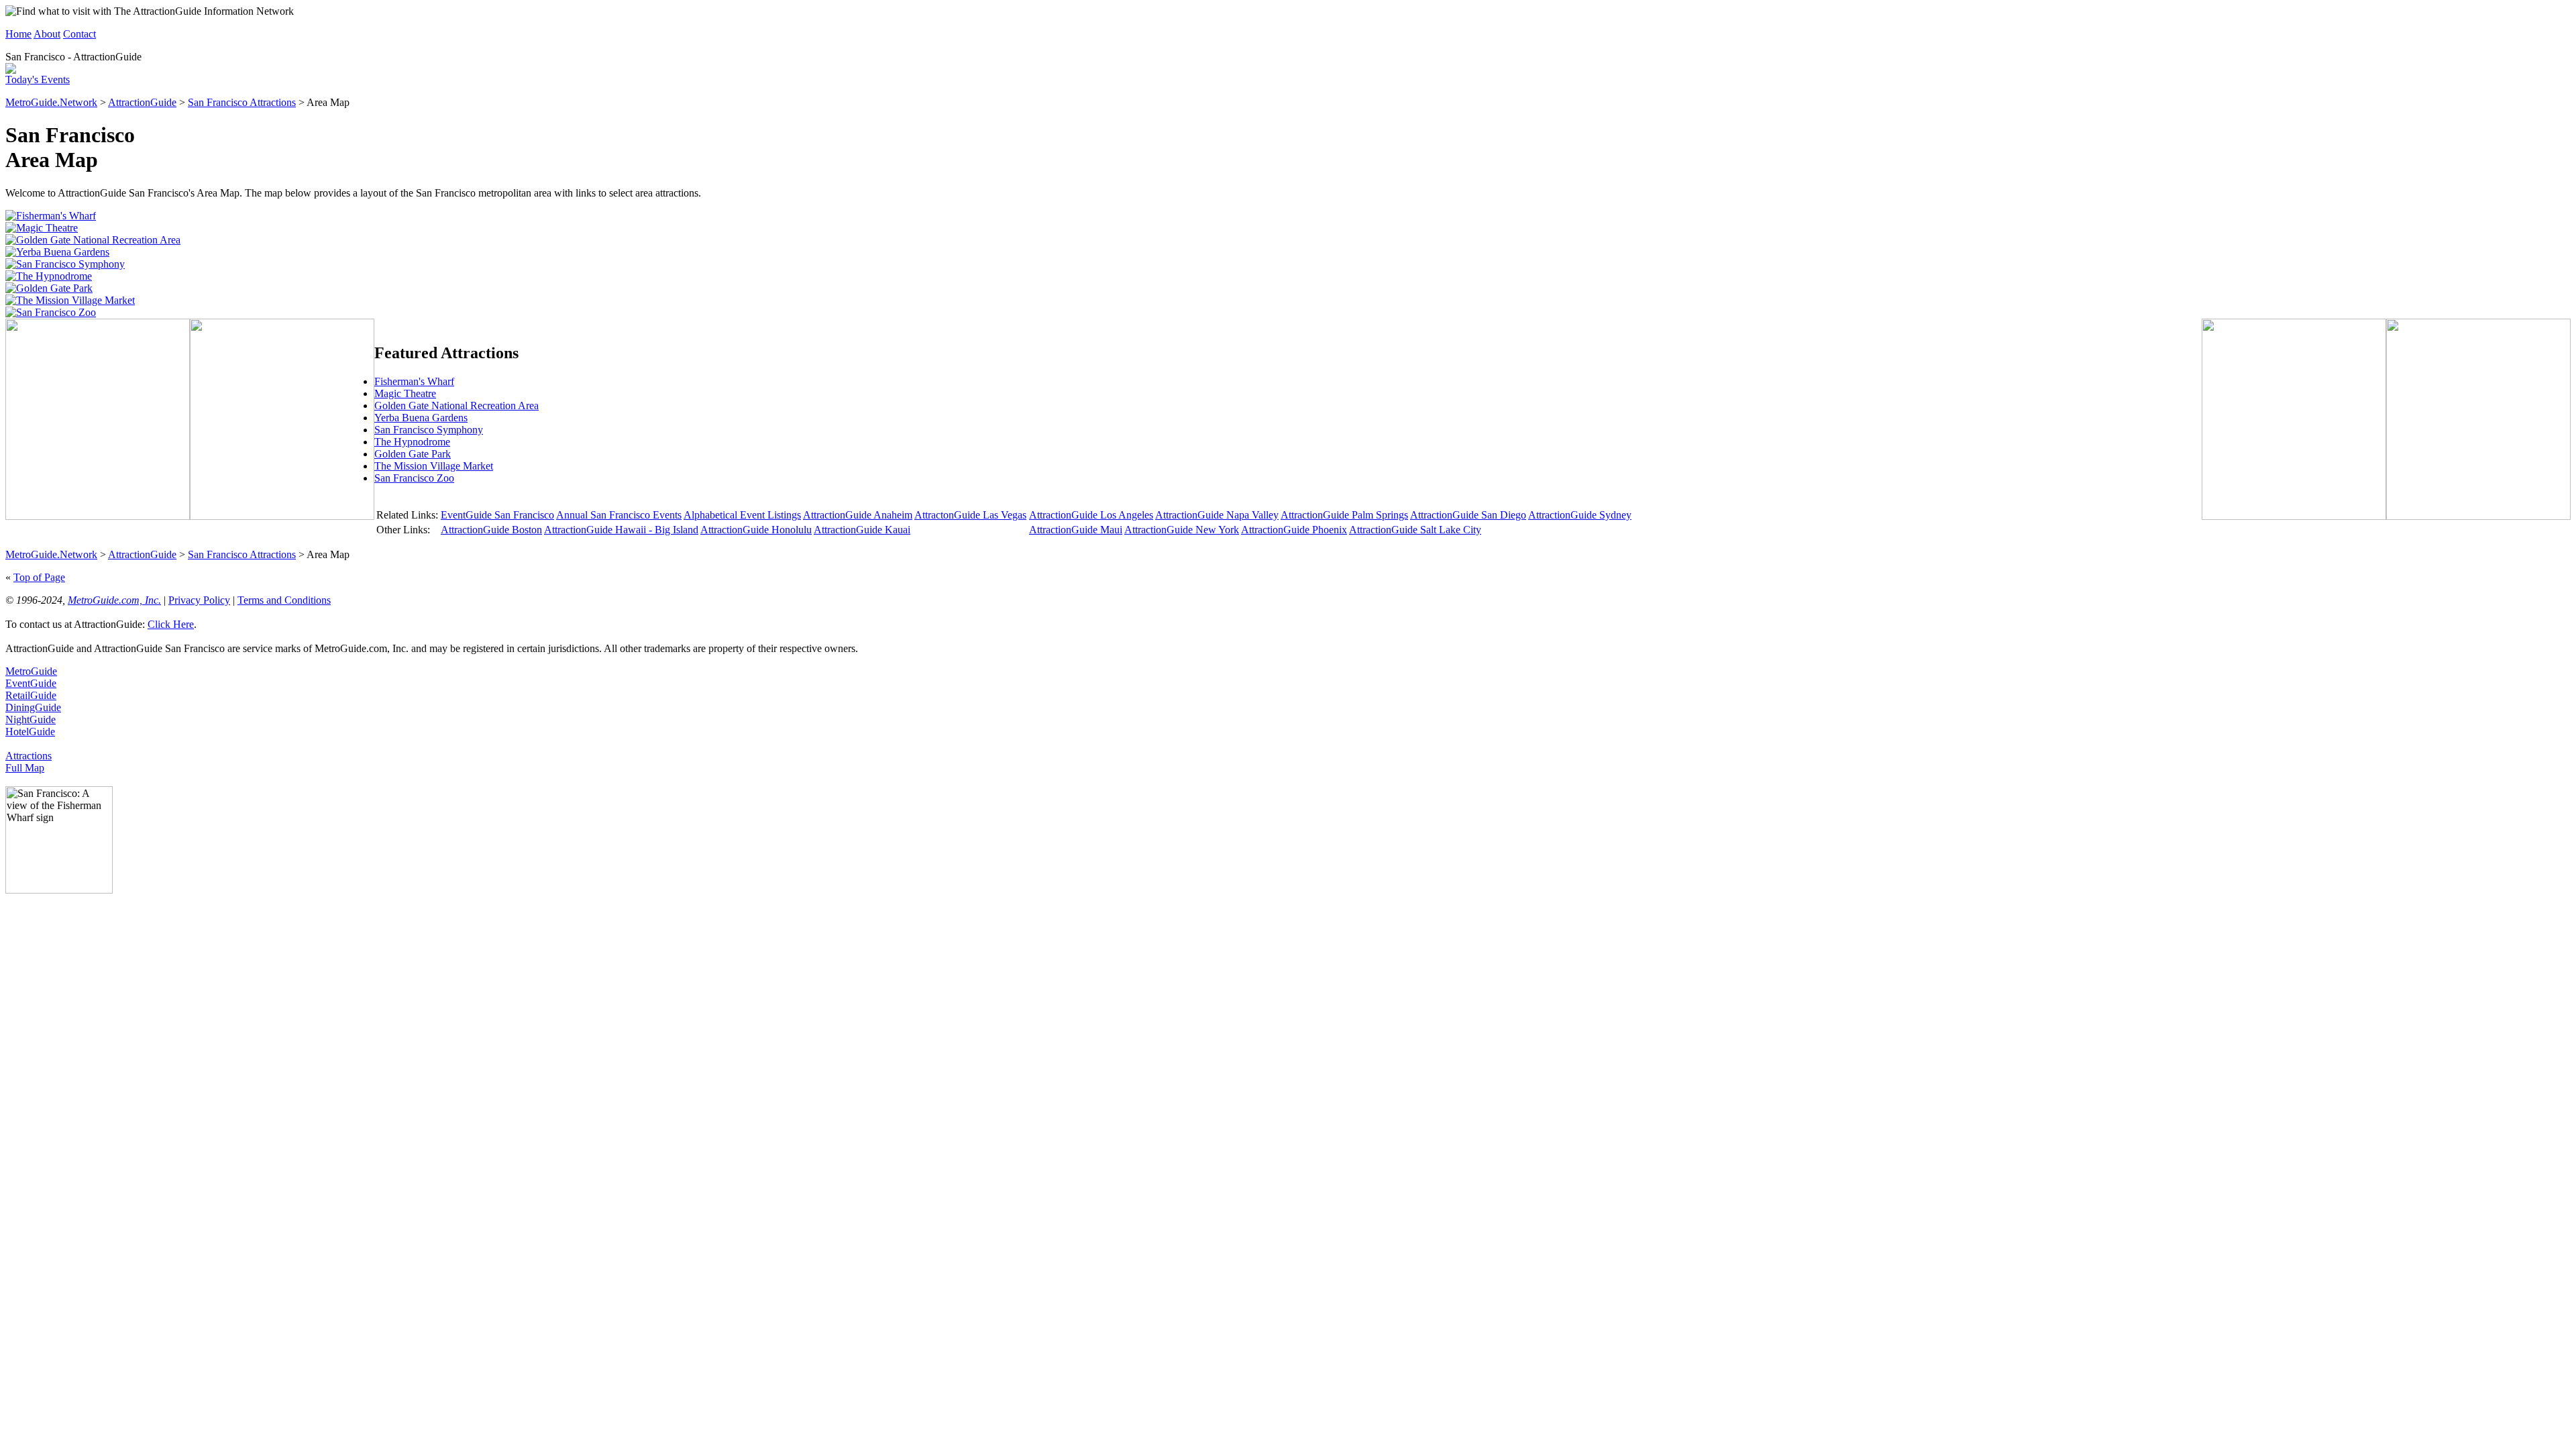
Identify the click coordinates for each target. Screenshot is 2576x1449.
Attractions (29, 756)
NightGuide (31, 719)
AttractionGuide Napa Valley (1217, 515)
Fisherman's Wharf (414, 381)
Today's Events (38, 79)
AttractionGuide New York (1182, 530)
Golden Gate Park (413, 454)
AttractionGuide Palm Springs (1344, 515)
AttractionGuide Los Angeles (1091, 515)
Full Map (25, 768)
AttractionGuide (142, 102)
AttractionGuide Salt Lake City (1415, 530)
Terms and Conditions (284, 600)
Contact (79, 34)
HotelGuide (30, 732)
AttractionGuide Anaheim (858, 515)
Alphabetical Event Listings (742, 515)
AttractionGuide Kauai (862, 530)
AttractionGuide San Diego (1468, 515)
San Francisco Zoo (414, 478)
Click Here (171, 624)
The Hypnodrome (412, 442)
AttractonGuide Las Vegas (970, 515)
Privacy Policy (199, 600)
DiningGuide (33, 707)
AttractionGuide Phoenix (1294, 530)
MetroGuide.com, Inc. (114, 600)
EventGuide (31, 683)
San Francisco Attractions (242, 102)
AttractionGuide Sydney (1580, 515)
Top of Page (39, 577)
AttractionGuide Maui (1076, 530)
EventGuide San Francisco (497, 515)
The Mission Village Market (434, 466)
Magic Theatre (405, 393)
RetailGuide (31, 695)
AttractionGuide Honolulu (756, 530)
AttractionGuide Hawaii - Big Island (621, 530)
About (47, 34)
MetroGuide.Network (51, 102)
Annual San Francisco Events (619, 515)
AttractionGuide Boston (491, 530)
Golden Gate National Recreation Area (457, 406)
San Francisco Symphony (429, 430)
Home (18, 34)
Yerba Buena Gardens (421, 418)
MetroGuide (31, 671)
